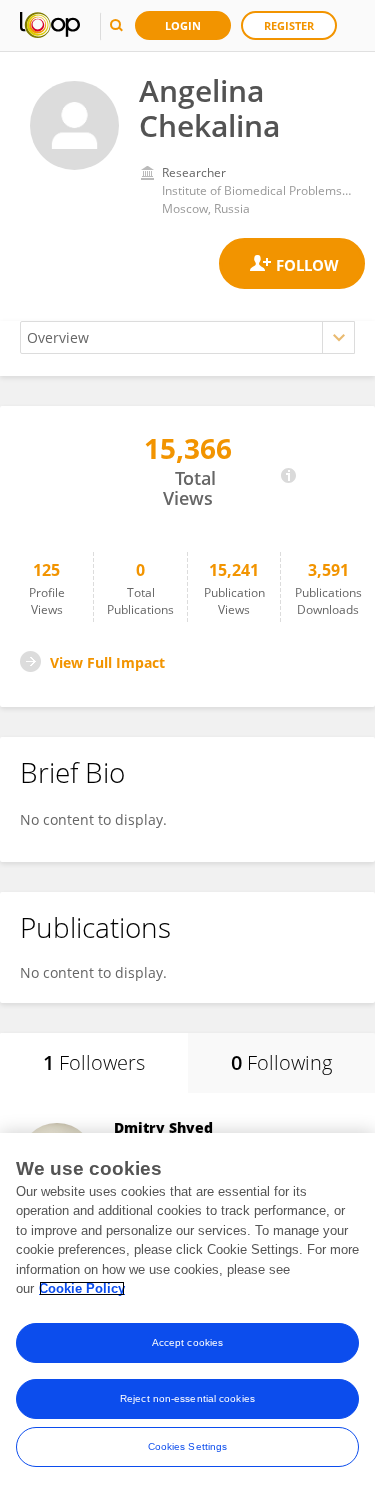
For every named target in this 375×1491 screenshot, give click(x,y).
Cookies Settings (188, 1446)
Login (183, 25)
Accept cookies (187, 1342)
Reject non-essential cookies (187, 1398)
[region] (187, 1312)
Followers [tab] (94, 1062)
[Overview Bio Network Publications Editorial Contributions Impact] (187, 337)
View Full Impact (107, 662)
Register (289, 25)
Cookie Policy (82, 1288)
